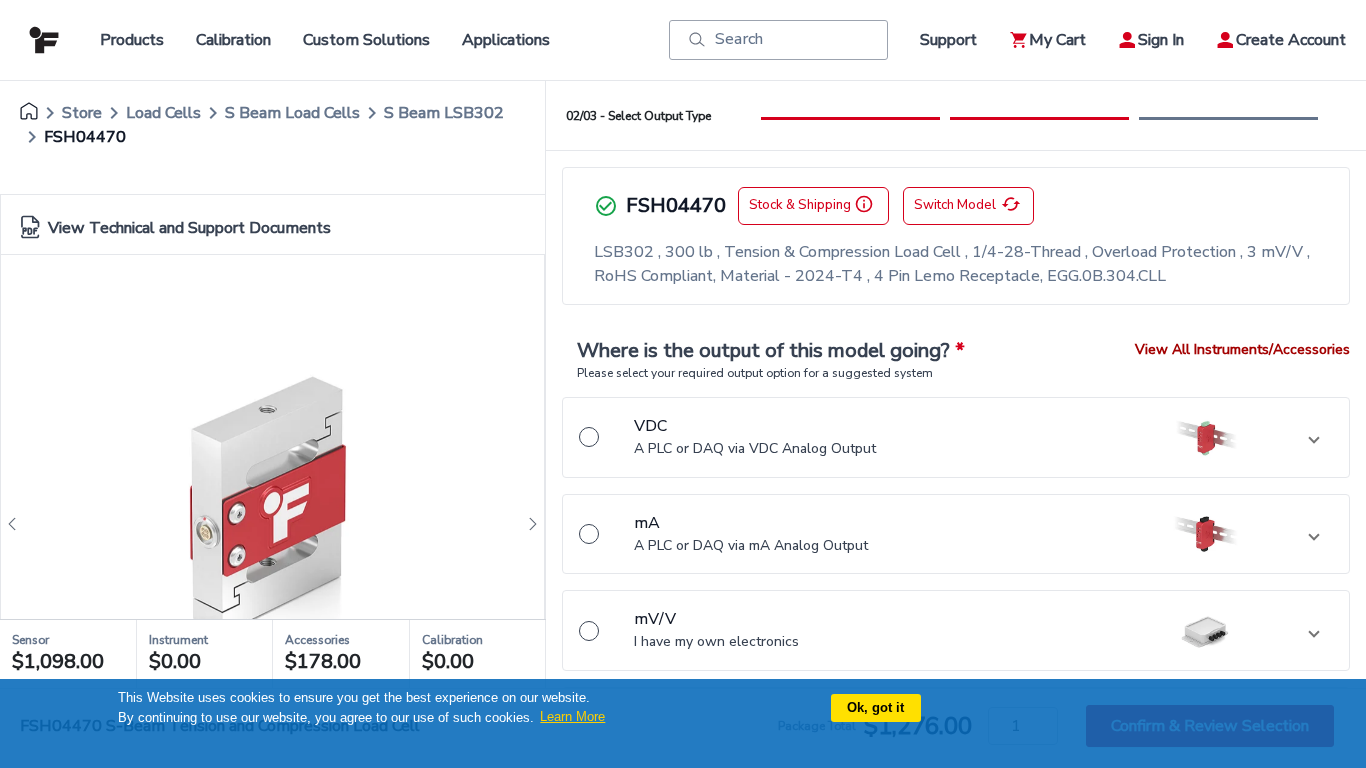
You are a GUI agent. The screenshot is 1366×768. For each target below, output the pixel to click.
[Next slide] (527, 524)
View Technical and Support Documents (189, 228)
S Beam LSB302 (444, 113)
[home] (29, 113)
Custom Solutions (366, 40)
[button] (956, 437)
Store (82, 113)
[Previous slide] (18, 524)
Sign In (1161, 40)
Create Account (1291, 40)
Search (739, 39)
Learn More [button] (572, 716)
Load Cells (163, 113)
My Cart (1057, 40)
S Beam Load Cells (292, 113)
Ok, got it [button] (875, 707)
